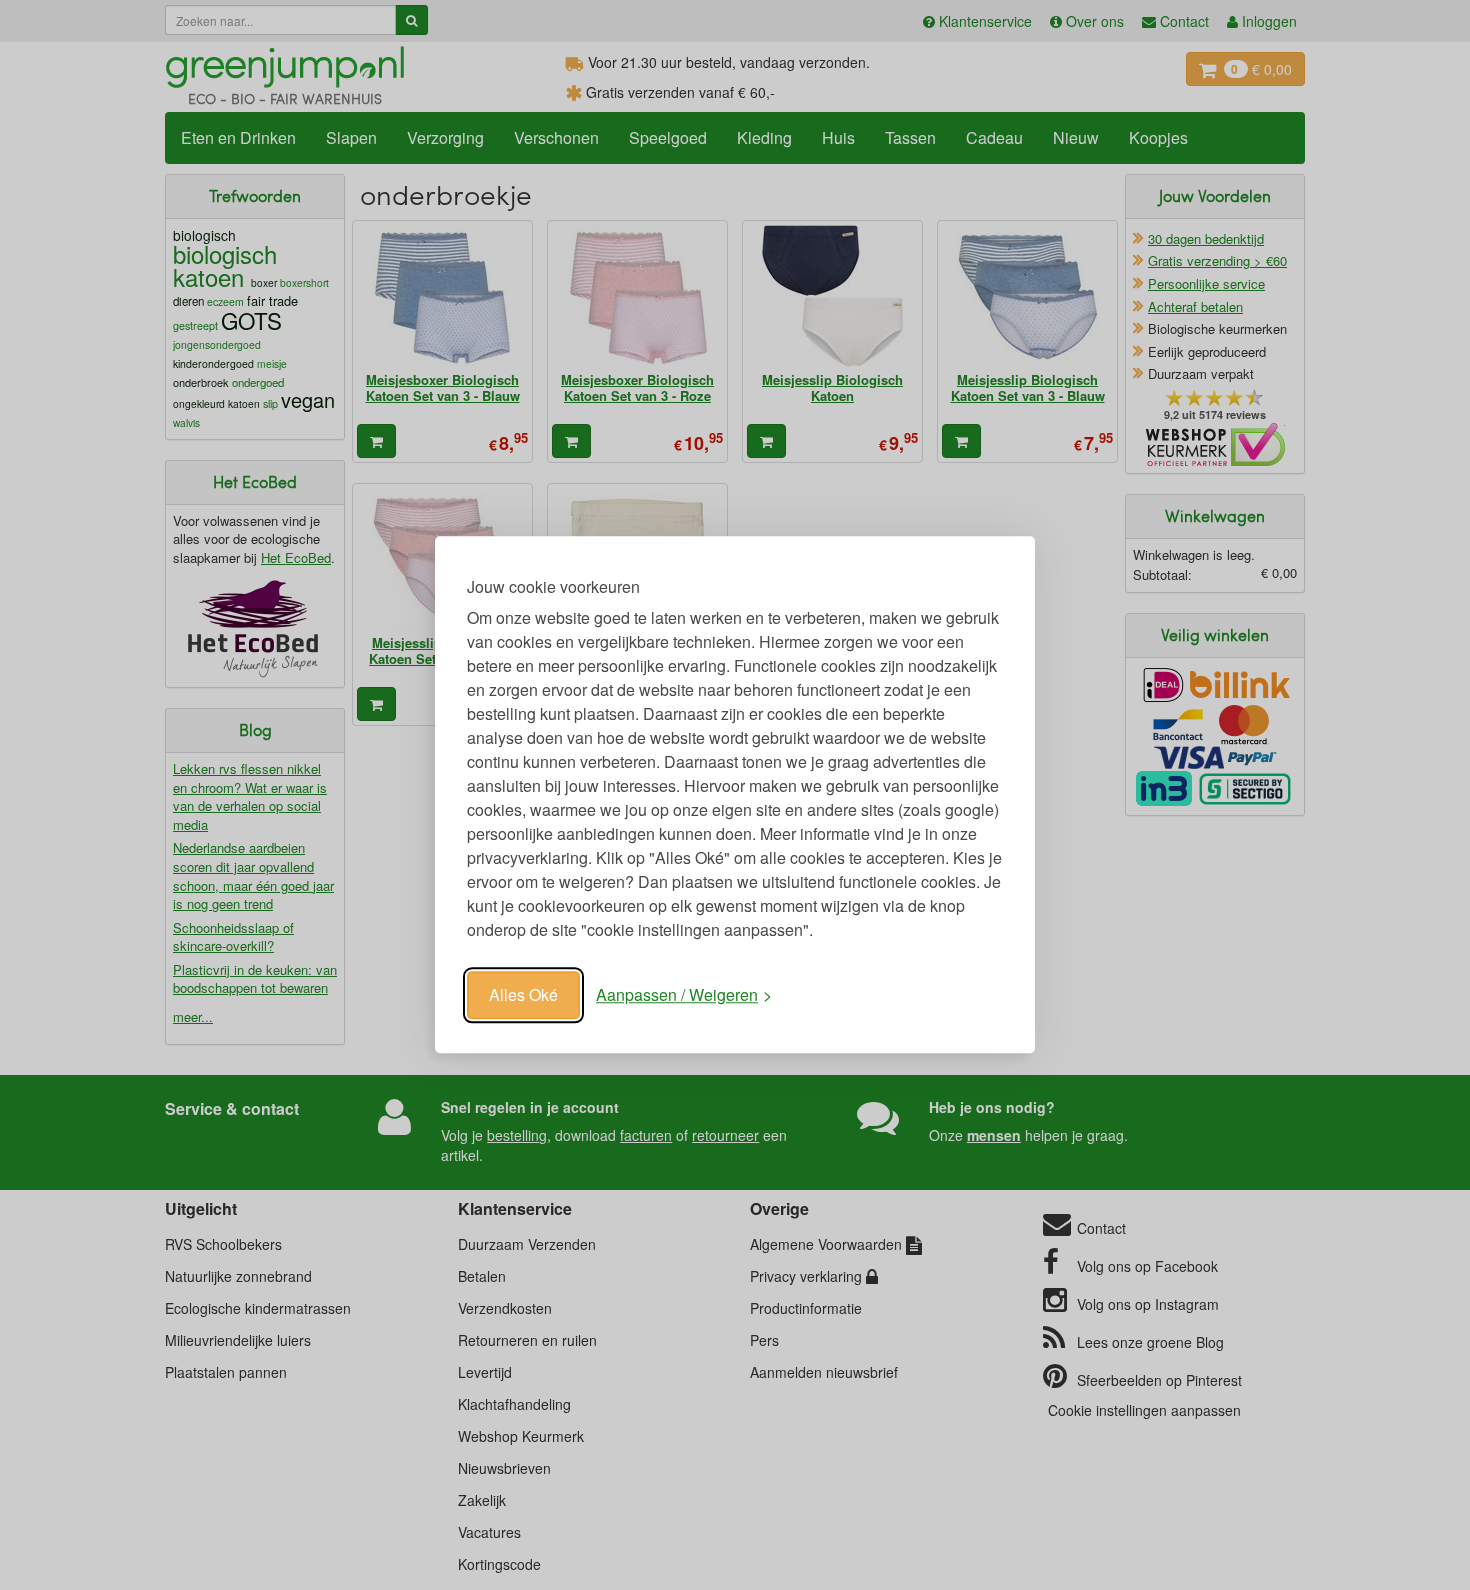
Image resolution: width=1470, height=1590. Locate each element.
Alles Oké (523, 994)
